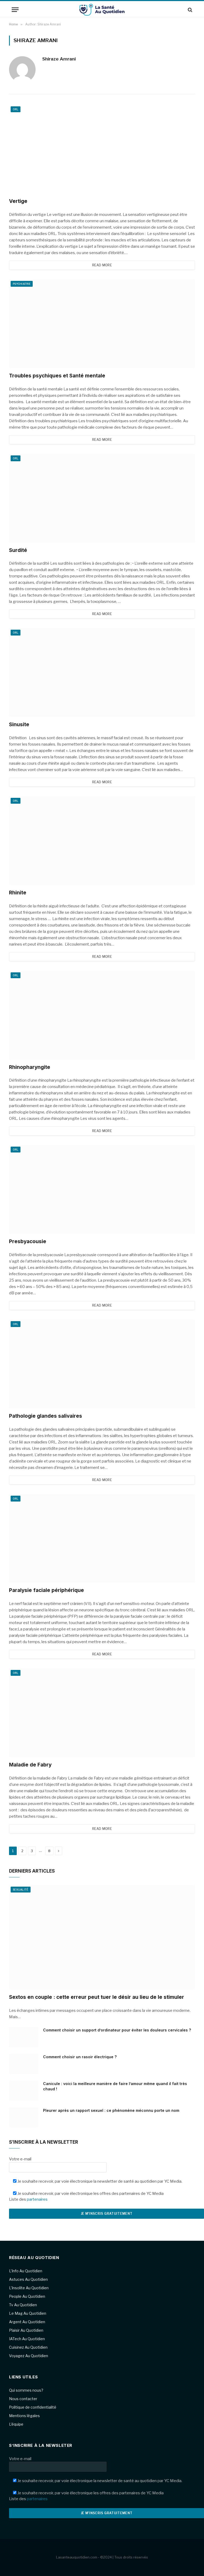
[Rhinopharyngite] (102, 1015)
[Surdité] (102, 498)
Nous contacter (23, 2399)
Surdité (18, 550)
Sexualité (21, 1890)
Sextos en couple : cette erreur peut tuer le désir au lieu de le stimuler (97, 1997)
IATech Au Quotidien (27, 2339)
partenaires (37, 2199)
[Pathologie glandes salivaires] (102, 1364)
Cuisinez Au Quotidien (28, 2347)
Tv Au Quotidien (23, 2305)
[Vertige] (102, 149)
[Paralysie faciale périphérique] (102, 1539)
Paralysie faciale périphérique (46, 1590)
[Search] (190, 10)
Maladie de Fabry (30, 1765)
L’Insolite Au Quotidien (29, 2288)
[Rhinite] (102, 841)
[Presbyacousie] (102, 1189)
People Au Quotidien (27, 2296)
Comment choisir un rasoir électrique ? (80, 2057)
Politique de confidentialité (33, 2407)
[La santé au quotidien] (102, 10)
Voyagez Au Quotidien (29, 2356)
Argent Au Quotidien (27, 2322)
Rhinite (18, 893)
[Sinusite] (102, 673)
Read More (102, 265)
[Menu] (15, 10)
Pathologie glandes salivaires (46, 1416)
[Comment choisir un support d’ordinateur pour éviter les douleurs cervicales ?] (24, 2037)
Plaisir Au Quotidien (26, 2330)
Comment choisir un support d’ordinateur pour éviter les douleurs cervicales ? (117, 2030)
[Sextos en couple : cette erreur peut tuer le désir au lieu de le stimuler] (102, 1937)
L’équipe (16, 2424)
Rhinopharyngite (30, 1067)
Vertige (18, 201)
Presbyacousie (28, 1241)
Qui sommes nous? (26, 2390)
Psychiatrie (22, 284)
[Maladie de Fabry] (102, 1713)
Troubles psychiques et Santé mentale (57, 376)
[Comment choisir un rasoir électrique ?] (24, 2064)
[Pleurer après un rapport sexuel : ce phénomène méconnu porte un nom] (24, 2117)
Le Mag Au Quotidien (28, 2313)
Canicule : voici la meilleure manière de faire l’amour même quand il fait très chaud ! (115, 2086)
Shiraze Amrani (59, 59)
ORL (16, 109)
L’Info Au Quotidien (26, 2271)
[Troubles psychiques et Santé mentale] (102, 324)
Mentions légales (24, 2416)
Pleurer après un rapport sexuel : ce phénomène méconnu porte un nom (111, 2110)
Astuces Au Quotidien (28, 2279)
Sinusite (19, 724)
